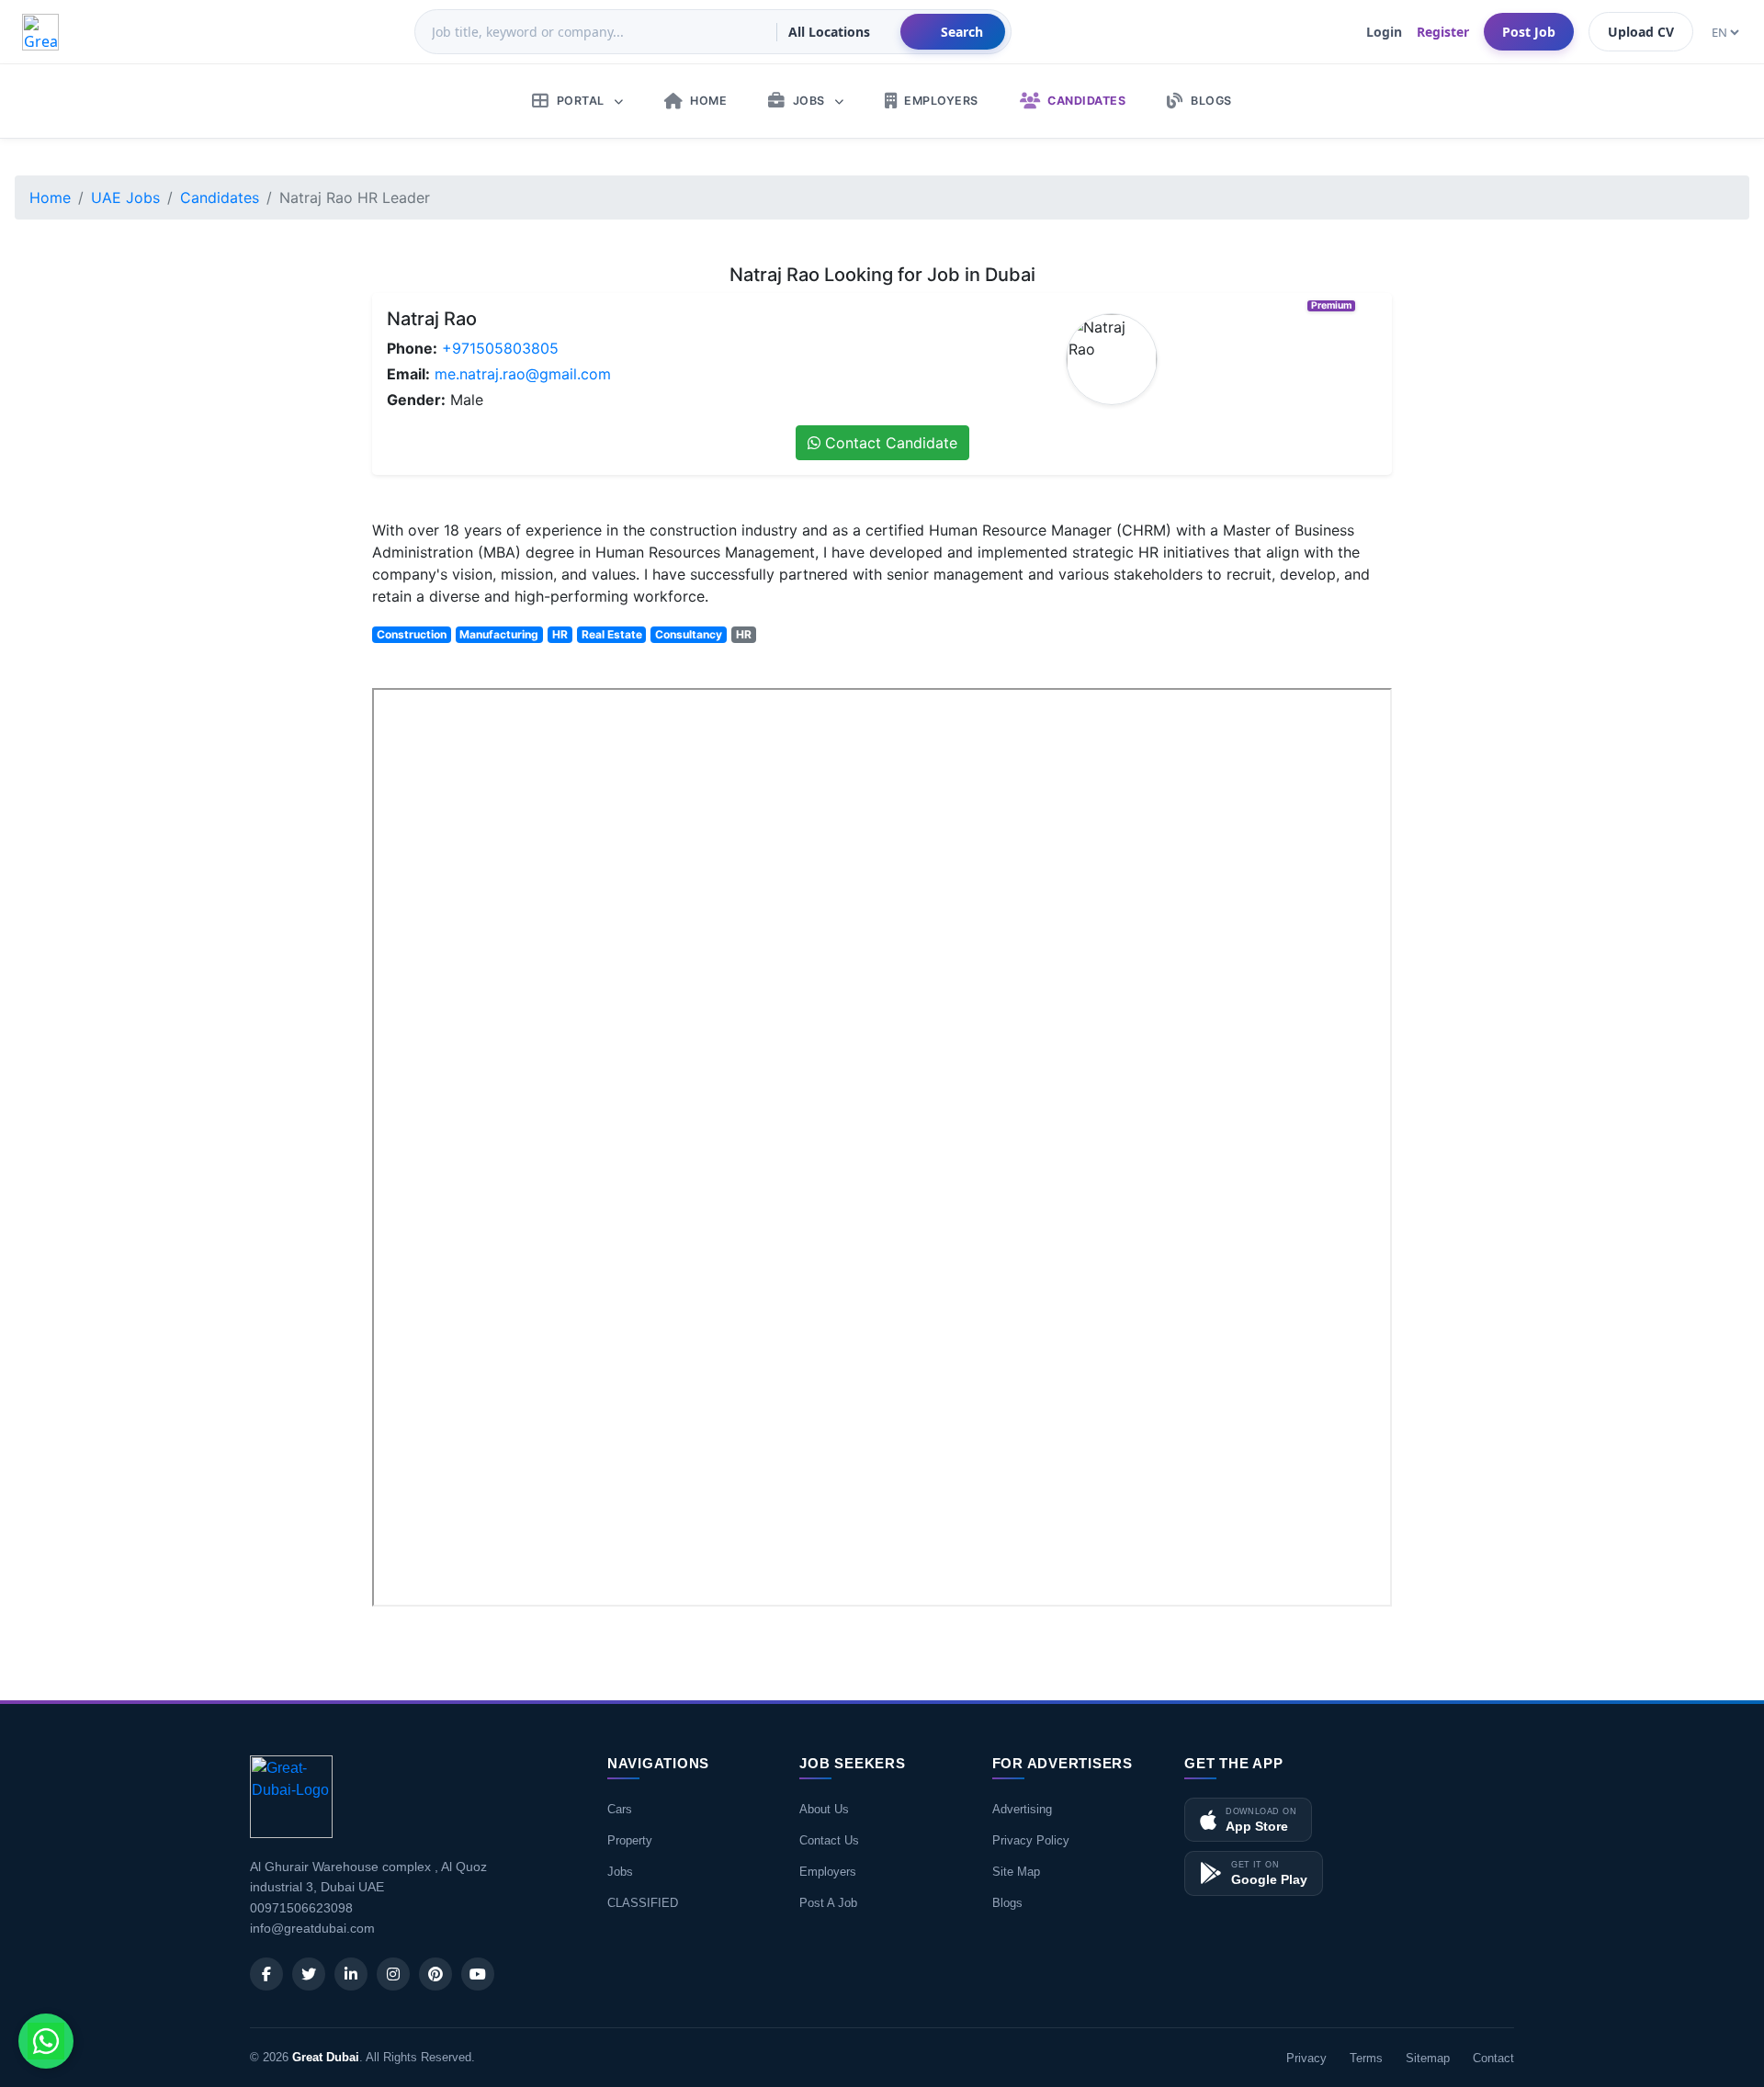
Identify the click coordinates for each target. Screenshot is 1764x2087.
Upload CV (1641, 32)
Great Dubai (326, 2057)
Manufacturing (499, 634)
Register (1443, 32)
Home (50, 197)
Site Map (1016, 1872)
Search (962, 32)
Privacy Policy (1031, 1840)
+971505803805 (500, 348)
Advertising (1022, 1809)
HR (560, 634)
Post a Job (828, 1903)
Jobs (620, 1872)
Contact (1493, 2058)
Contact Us (829, 1840)
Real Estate (612, 634)
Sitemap (1428, 2058)
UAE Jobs (125, 197)
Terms (1366, 2058)
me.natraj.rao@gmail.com (523, 374)
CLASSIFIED (643, 1903)
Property (630, 1840)
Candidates (220, 197)
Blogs (1007, 1903)
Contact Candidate (889, 443)
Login (1384, 32)
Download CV (1332, 1631)
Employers (828, 1872)
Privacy (1306, 2058)
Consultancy (689, 634)
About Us (824, 1809)
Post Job (1529, 32)
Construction (412, 634)
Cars (620, 1809)
